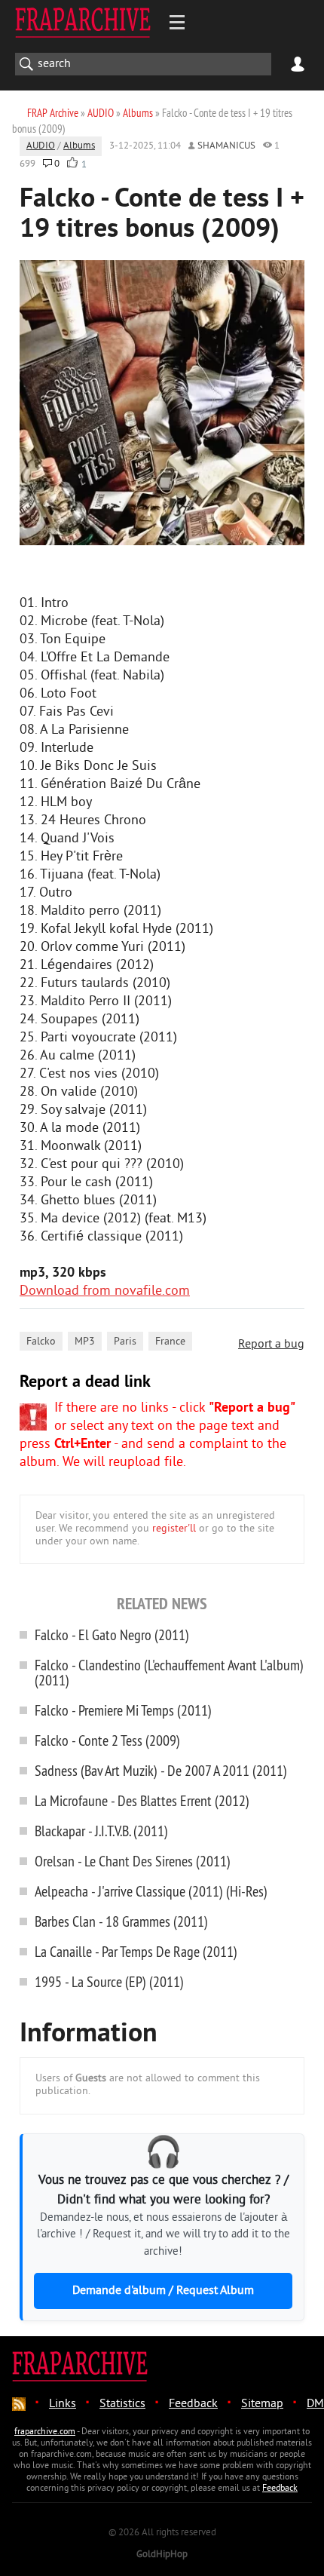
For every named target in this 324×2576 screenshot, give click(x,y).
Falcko (41, 1342)
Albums (79, 146)
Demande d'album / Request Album (163, 2291)
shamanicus (226, 146)
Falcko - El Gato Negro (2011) (112, 1635)
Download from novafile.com (105, 1291)
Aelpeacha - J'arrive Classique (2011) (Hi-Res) (151, 1891)
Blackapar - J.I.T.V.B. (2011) (101, 1831)
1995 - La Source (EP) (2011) (109, 1981)
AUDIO (41, 146)
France (170, 1342)
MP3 (85, 1342)
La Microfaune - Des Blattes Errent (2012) (142, 1800)
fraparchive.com (45, 2432)
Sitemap (262, 2404)
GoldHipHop (162, 2555)
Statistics (122, 2404)
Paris (125, 1342)
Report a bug (271, 1345)
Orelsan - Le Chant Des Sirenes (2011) (133, 1861)
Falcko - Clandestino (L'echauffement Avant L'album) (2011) (169, 1672)
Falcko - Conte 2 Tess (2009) (107, 1740)
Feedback (193, 2404)
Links (63, 2404)
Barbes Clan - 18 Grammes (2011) (121, 1921)
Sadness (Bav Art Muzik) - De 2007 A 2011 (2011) (161, 1770)
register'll (174, 1529)
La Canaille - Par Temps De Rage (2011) (136, 1951)
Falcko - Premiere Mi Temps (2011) (123, 1710)
